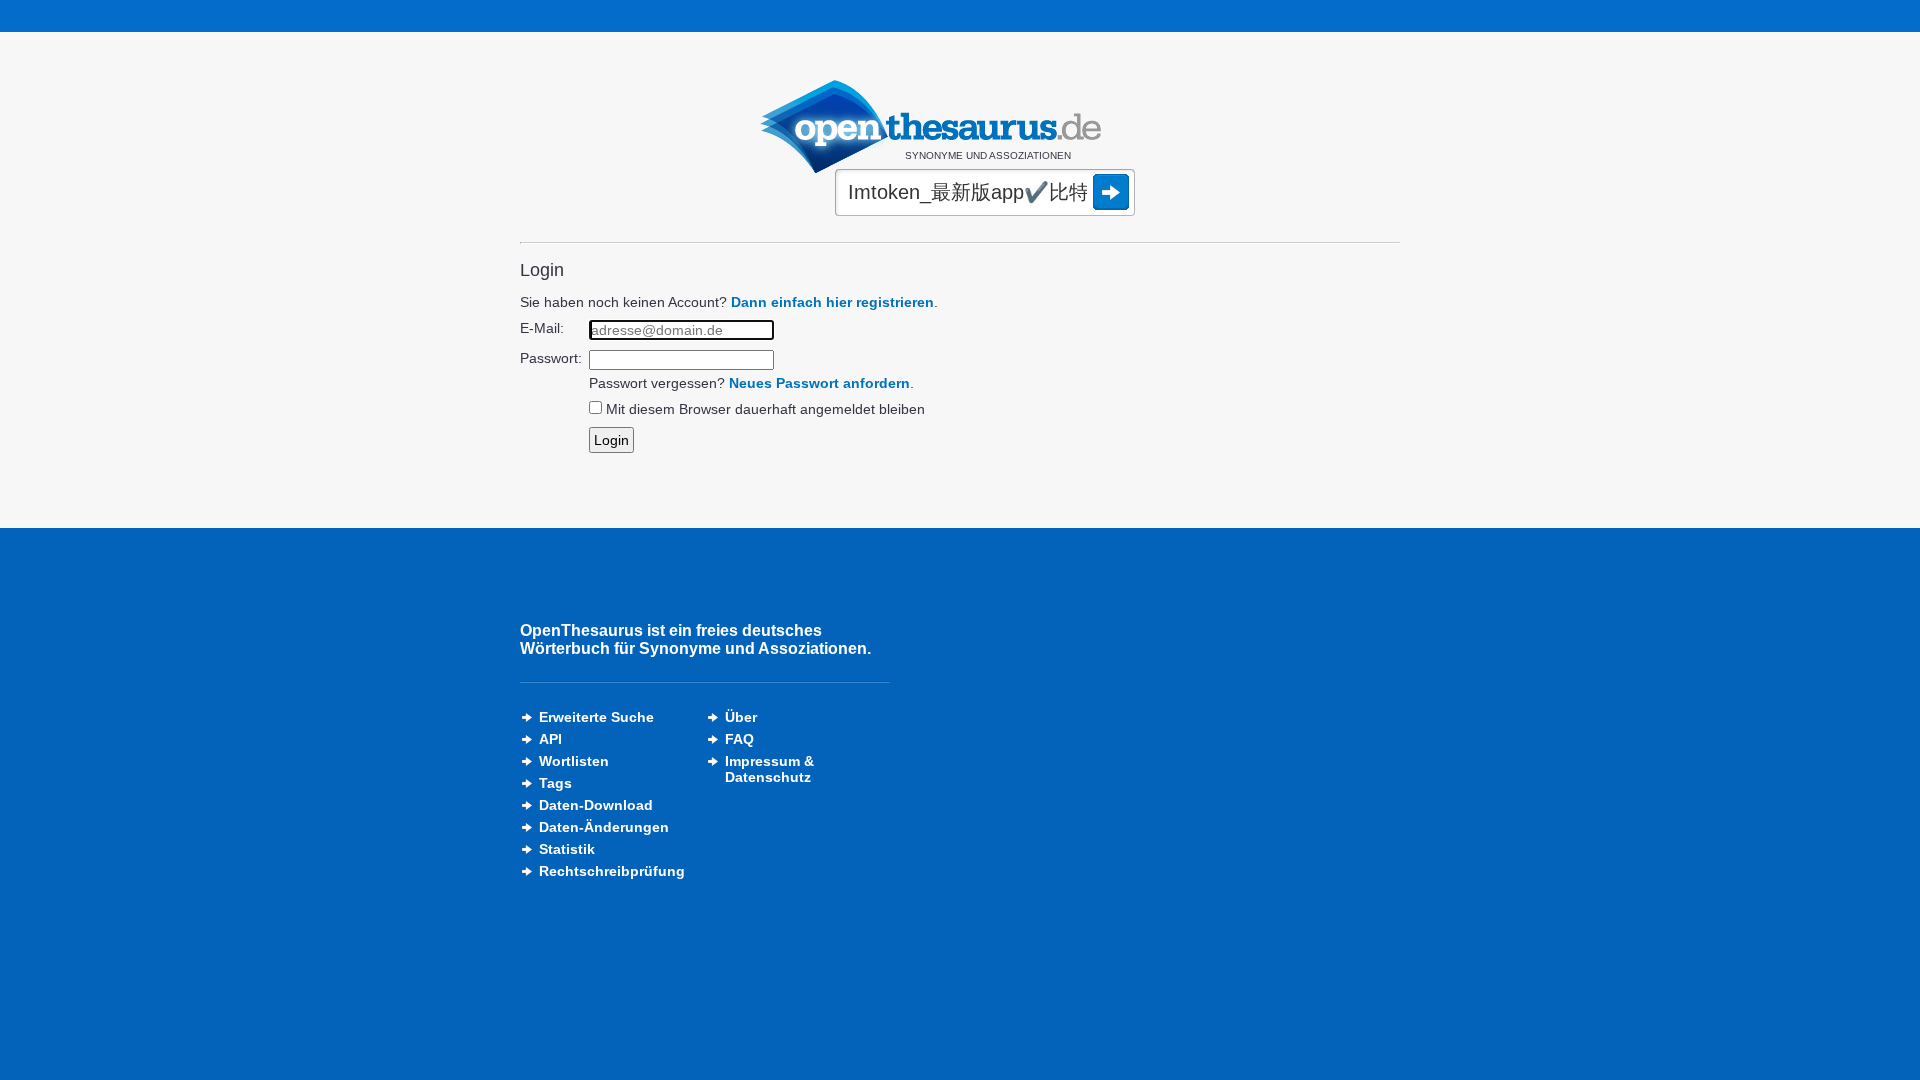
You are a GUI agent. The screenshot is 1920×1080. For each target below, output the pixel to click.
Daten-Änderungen (604, 827)
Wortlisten (574, 761)
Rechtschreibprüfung (612, 871)
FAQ (739, 739)
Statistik (567, 849)
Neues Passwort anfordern (819, 383)
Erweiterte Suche (596, 717)
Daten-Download (596, 805)
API (550, 739)
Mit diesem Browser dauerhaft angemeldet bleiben (765, 409)
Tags (555, 783)
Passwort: (551, 358)
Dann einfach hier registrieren (832, 302)
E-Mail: (542, 328)
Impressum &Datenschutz (769, 769)
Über (741, 717)
